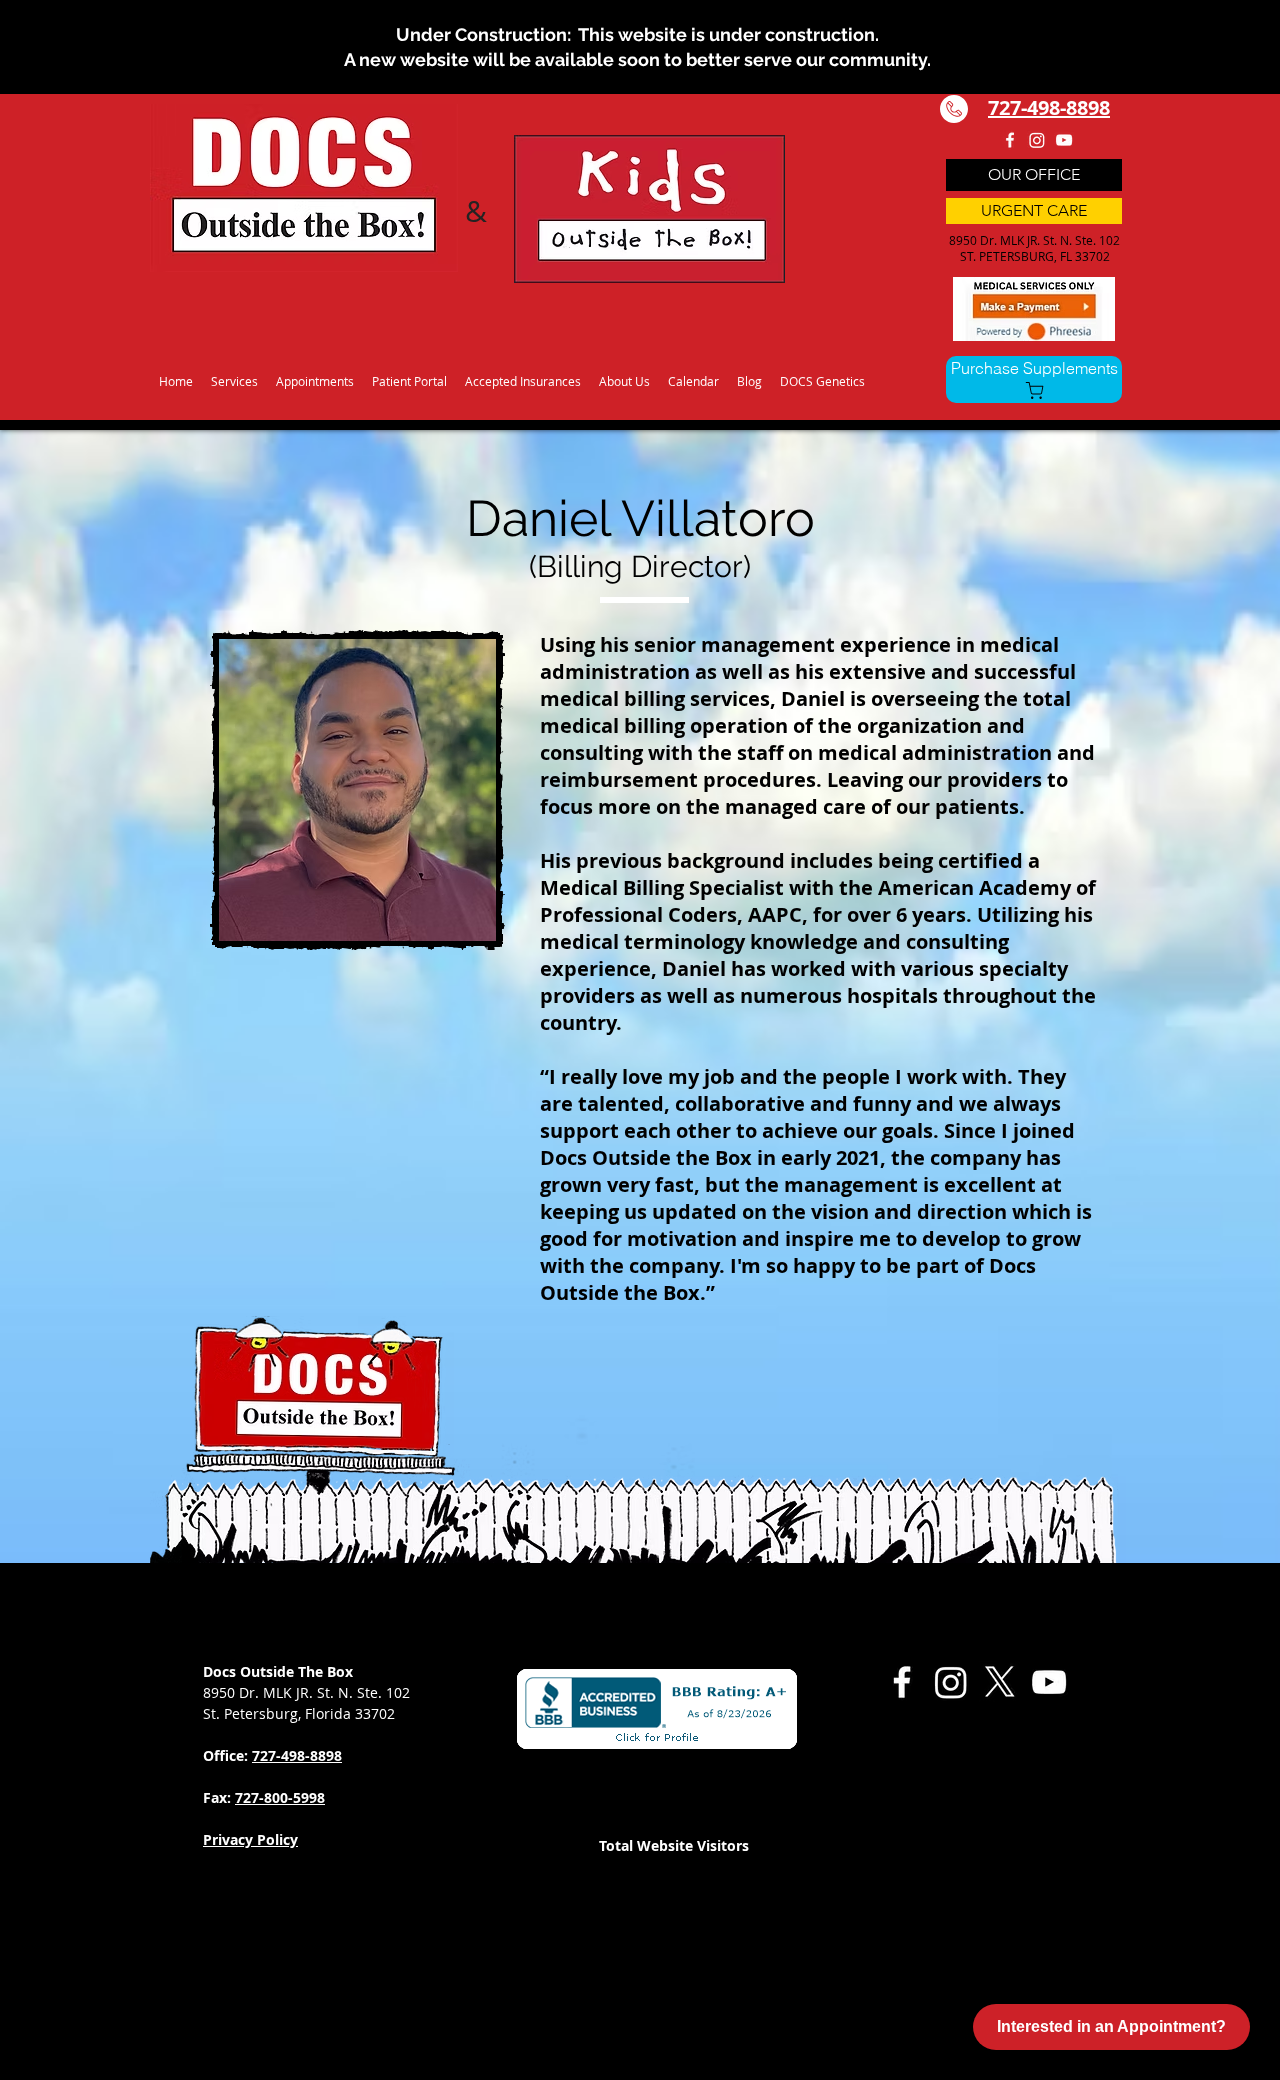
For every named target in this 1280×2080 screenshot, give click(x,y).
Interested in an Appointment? (1111, 2026)
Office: (227, 1755)
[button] (234, 372)
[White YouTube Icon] (1064, 140)
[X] (1000, 1682)
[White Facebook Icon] (1010, 140)
